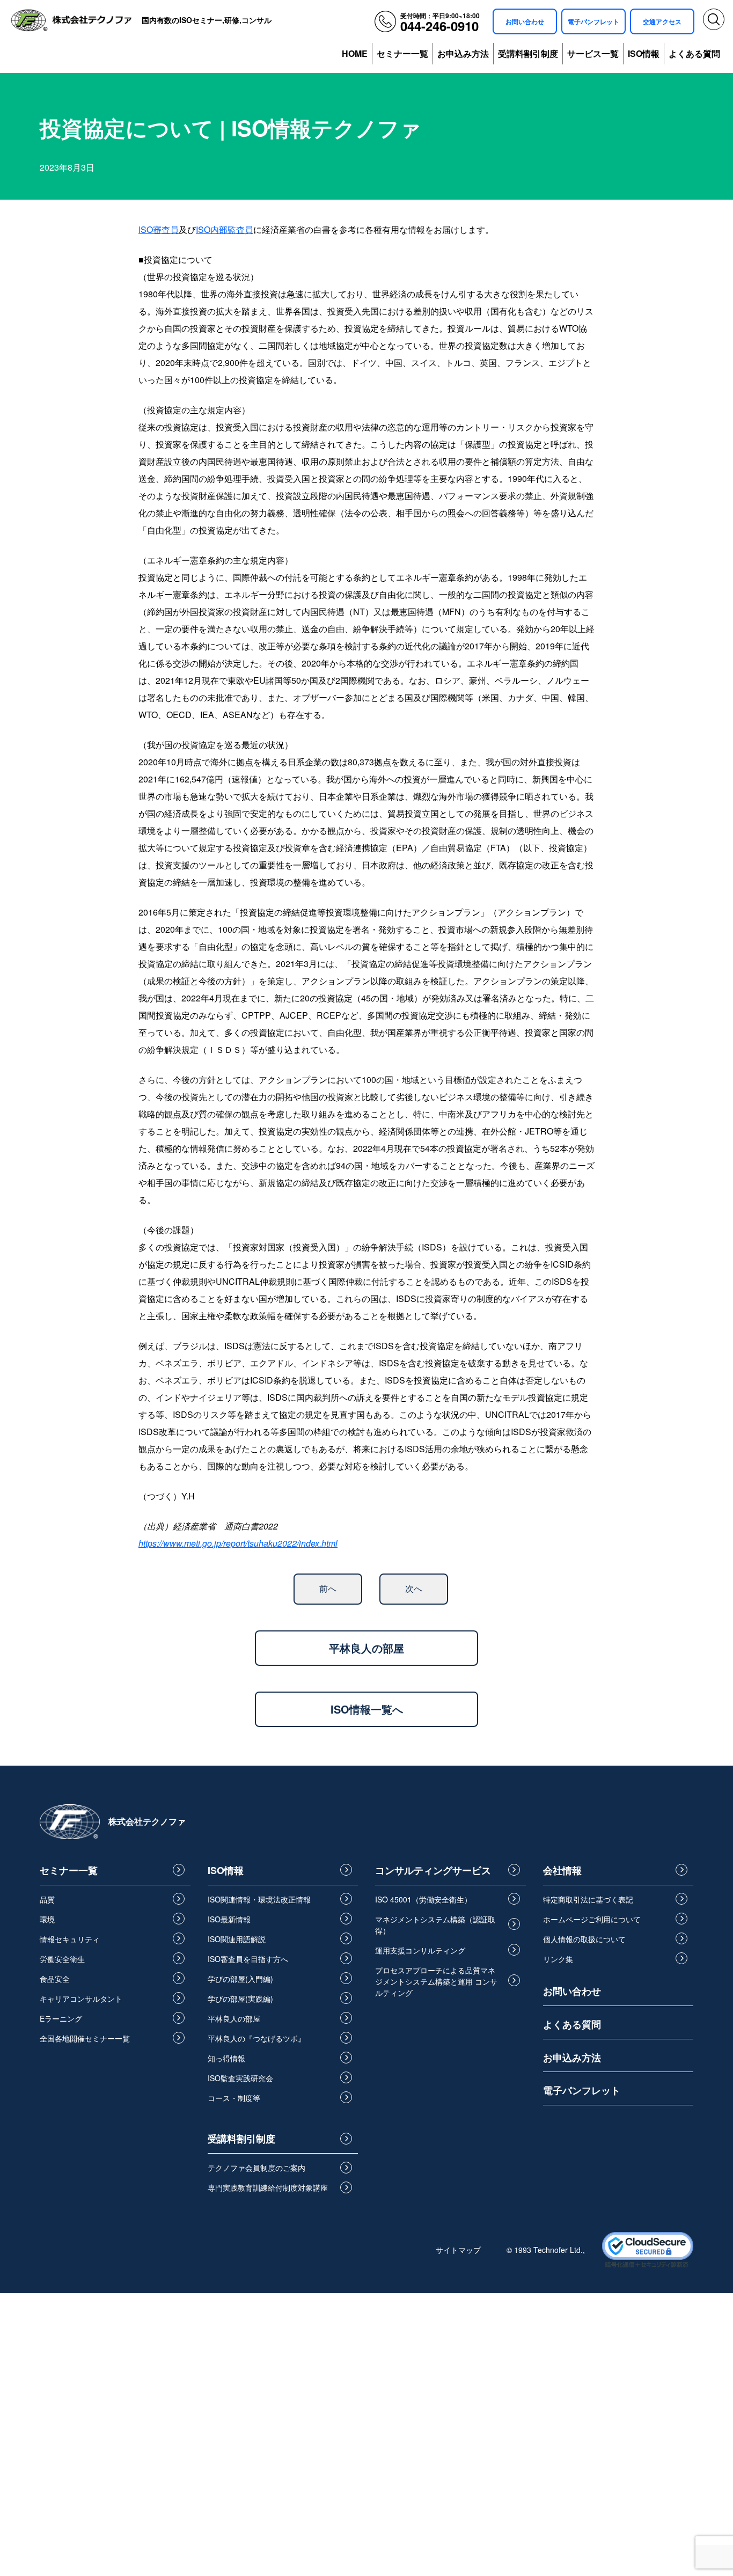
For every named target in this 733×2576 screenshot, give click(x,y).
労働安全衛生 (62, 1959)
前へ (328, 1588)
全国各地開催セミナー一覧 (85, 2038)
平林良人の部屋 (366, 1648)
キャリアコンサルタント (81, 1999)
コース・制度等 (234, 2098)
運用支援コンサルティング (420, 1950)
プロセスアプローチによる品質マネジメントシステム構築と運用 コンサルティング (436, 1981)
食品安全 (55, 1979)
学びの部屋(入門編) (240, 1979)
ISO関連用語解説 (237, 1939)
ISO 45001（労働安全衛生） (423, 1899)
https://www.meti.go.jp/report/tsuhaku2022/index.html (238, 1543)
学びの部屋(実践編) (240, 1999)
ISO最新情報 (229, 1919)
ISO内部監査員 (225, 229)
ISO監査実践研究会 (240, 2078)
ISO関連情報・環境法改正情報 (259, 1899)
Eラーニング (61, 2018)
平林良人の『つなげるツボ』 (256, 2038)
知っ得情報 (226, 2058)
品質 (47, 1899)
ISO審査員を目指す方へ (248, 1959)
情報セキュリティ (70, 1939)
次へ (414, 1588)
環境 (47, 1919)
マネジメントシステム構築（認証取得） (435, 1925)
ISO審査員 (159, 229)
